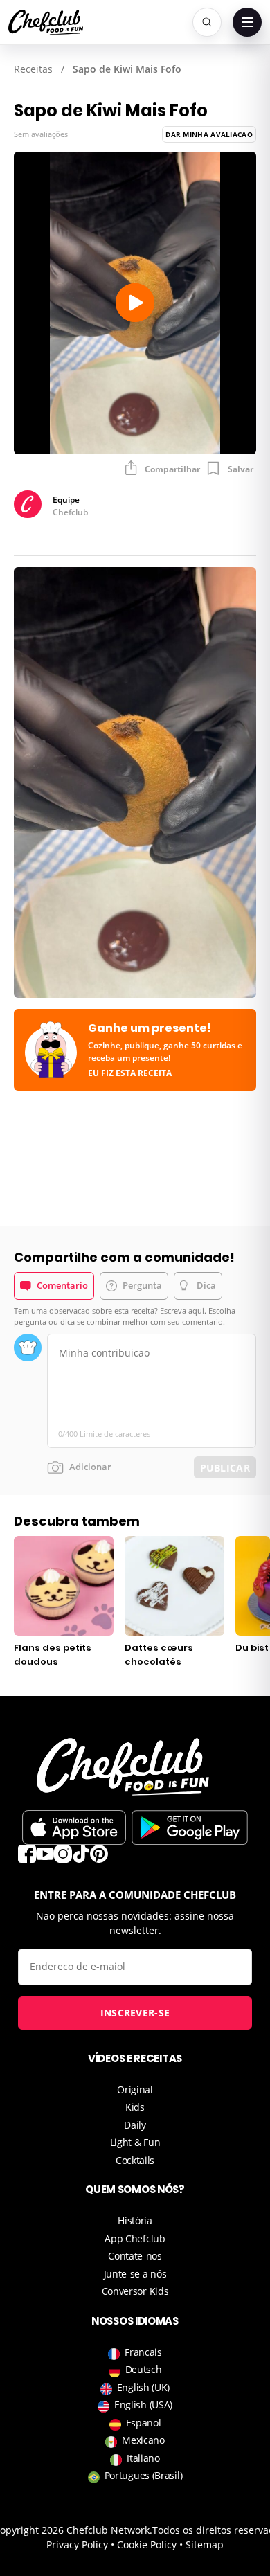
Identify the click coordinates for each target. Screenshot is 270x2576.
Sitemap (205, 2544)
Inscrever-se (135, 2013)
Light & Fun (135, 2142)
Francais (143, 2352)
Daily (135, 2125)
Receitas (33, 69)
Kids (135, 2107)
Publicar (225, 1468)
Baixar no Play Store (190, 1827)
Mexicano (143, 2440)
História (135, 2220)
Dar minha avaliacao (209, 134)
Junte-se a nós (135, 2274)
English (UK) (143, 2387)
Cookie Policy (147, 2544)
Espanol (144, 2423)
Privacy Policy (77, 2544)
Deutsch (144, 2369)
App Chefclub (135, 2238)
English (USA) (143, 2405)
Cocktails (135, 2160)
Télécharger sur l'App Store (74, 1827)
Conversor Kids (135, 2291)
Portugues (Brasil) (144, 2475)
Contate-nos (135, 2256)
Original (135, 2090)
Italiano (143, 2458)
